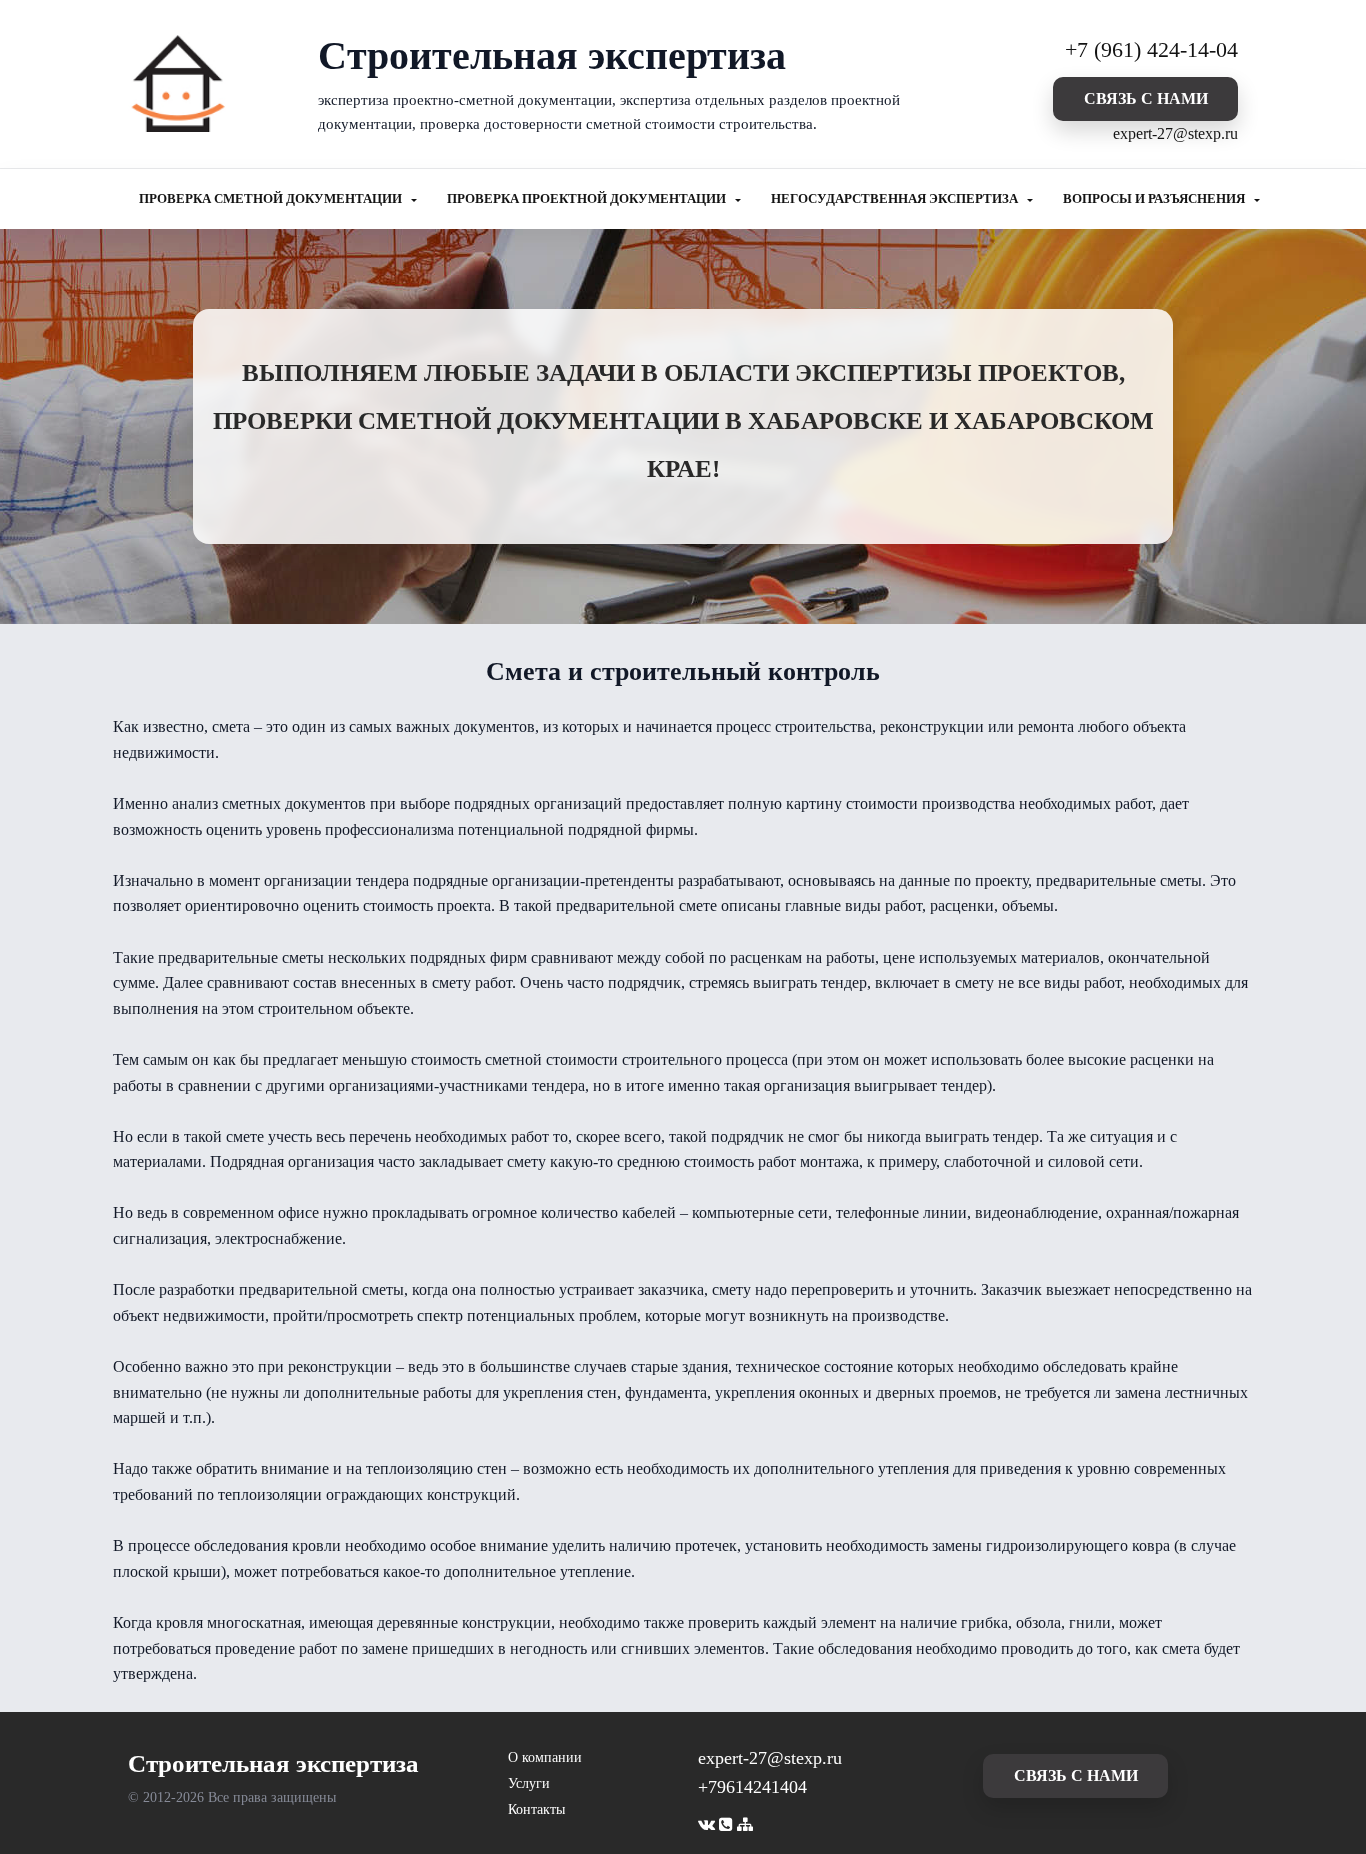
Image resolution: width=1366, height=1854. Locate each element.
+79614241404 (752, 1787)
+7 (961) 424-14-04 (1151, 49)
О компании (545, 1757)
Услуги (529, 1783)
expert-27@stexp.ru (1175, 133)
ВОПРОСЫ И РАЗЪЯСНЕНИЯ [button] (1155, 199)
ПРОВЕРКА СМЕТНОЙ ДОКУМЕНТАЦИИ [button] (272, 199)
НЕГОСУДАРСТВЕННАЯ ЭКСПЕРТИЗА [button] (896, 199)
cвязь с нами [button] (1146, 98)
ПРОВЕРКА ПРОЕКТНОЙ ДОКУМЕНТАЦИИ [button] (588, 199)
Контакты (536, 1809)
